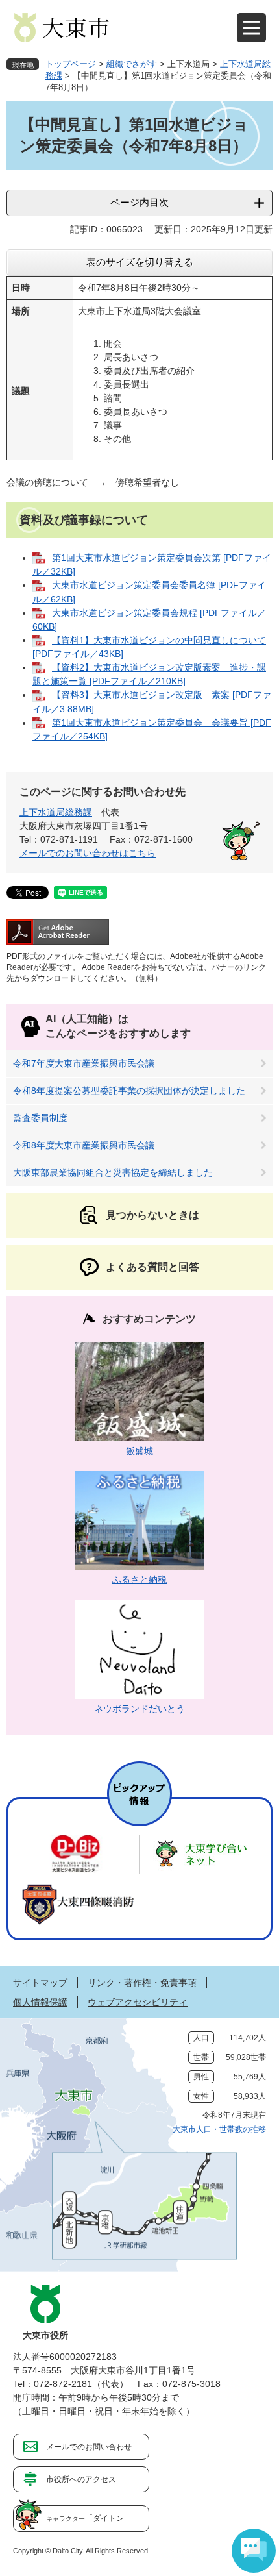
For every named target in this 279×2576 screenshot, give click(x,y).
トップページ (71, 64)
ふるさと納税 (139, 1579)
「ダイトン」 (89, 2518)
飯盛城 (139, 1451)
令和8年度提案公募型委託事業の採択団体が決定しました (129, 1091)
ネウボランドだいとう (139, 1709)
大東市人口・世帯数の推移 (219, 2129)
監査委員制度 (40, 1118)
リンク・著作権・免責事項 (142, 1983)
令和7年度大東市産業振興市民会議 (84, 1063)
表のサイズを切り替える (140, 262)
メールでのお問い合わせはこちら (88, 853)
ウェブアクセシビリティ (138, 2002)
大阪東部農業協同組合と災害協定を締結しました (113, 1172)
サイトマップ (40, 1983)
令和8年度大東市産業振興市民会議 (84, 1145)
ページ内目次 (139, 202)
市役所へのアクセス (81, 2479)
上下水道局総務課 (56, 812)
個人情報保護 (40, 2002)
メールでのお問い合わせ (89, 2447)
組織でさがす (132, 64)
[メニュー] (251, 28)
